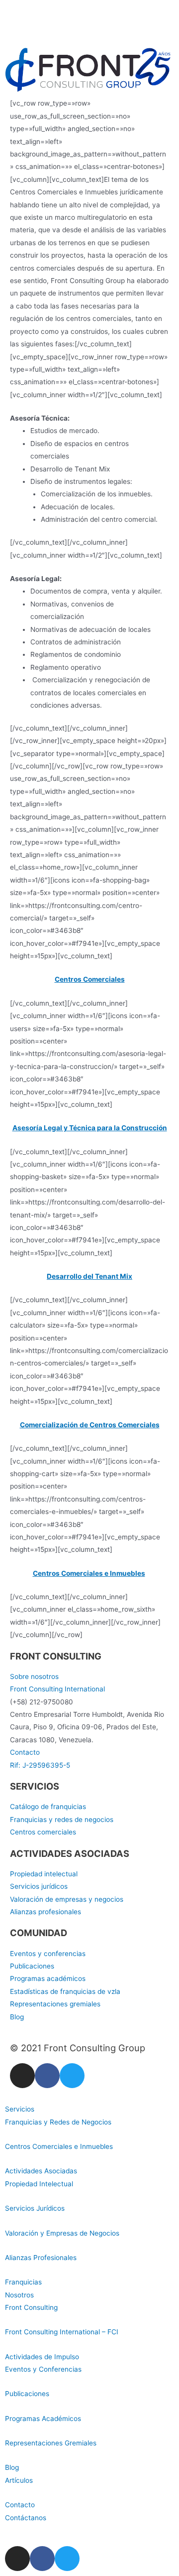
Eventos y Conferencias (43, 2369)
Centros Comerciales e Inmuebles (89, 1573)
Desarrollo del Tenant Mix (89, 1276)
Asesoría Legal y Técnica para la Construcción (90, 1128)
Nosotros (19, 2295)
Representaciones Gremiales (51, 2443)
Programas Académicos (43, 2419)
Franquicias (23, 2282)
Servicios (20, 2109)
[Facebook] (47, 2076)
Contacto (20, 2505)
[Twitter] (72, 2076)
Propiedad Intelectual (39, 2184)
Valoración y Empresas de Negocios (62, 2233)
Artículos (19, 2480)
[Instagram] (22, 2076)
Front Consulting (31, 2307)
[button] (89, 2109)
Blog (12, 2467)
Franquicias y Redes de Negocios (58, 2122)
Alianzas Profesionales (41, 2258)
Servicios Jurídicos (35, 2208)
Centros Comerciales (90, 979)
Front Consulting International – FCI (62, 2332)
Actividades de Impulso (42, 2357)
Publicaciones (27, 2394)
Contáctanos (26, 2518)
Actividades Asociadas (41, 2171)
